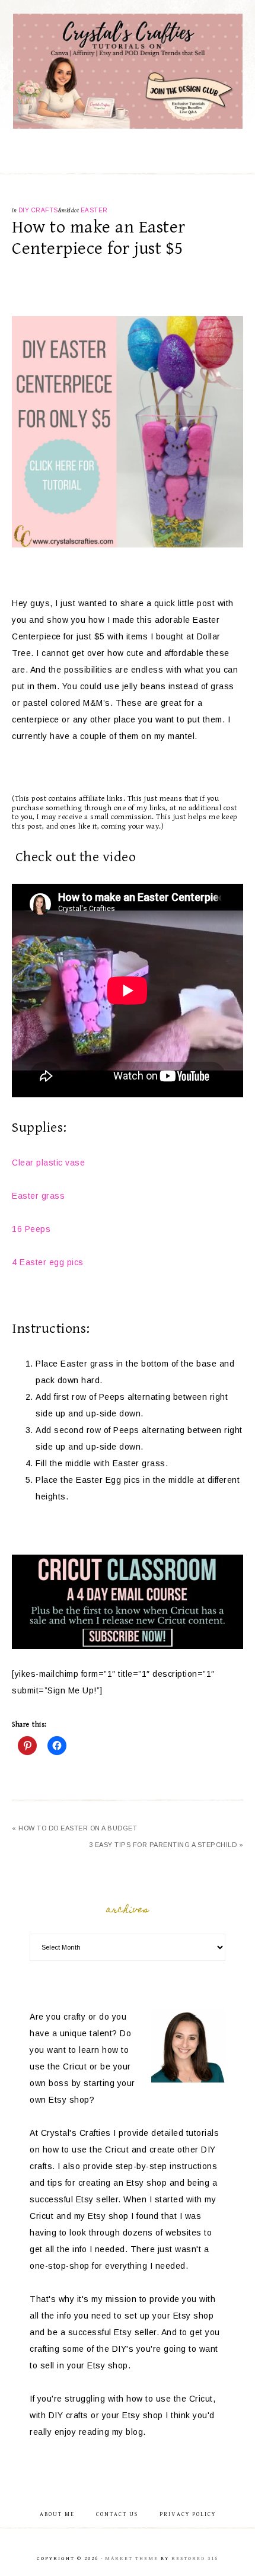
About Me (57, 2514)
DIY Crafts (38, 210)
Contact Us (117, 2514)
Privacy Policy (188, 2514)
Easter (94, 210)
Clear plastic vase (48, 1163)
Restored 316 (195, 2559)
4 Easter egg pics (48, 1262)
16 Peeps (31, 1229)
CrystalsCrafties (128, 71)
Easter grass (38, 1196)
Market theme (132, 2559)
